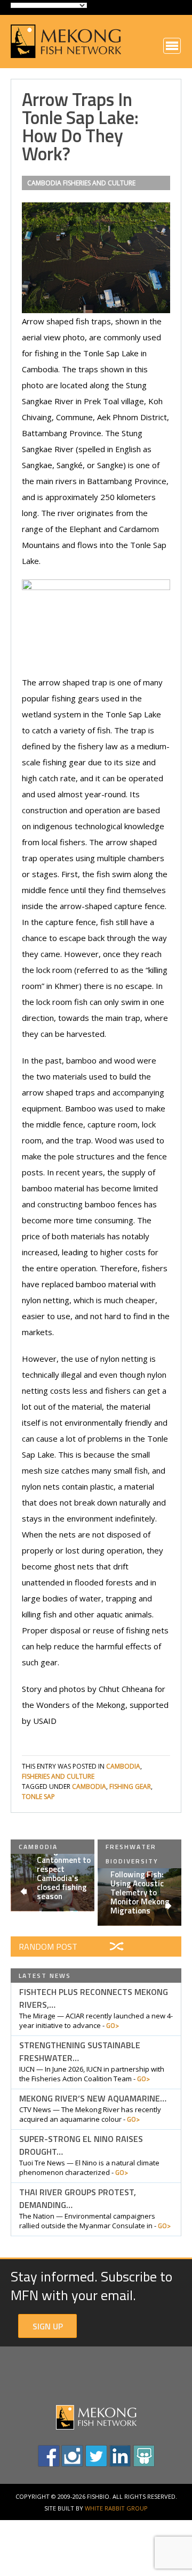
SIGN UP (48, 2326)
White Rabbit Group (116, 2508)
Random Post (48, 1947)
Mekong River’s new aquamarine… (93, 2098)
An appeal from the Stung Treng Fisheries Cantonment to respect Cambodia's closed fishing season (65, 1864)
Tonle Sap (38, 1797)
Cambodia (44, 183)
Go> (113, 2025)
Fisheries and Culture (99, 183)
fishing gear (130, 1786)
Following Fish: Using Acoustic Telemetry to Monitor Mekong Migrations (140, 1892)
